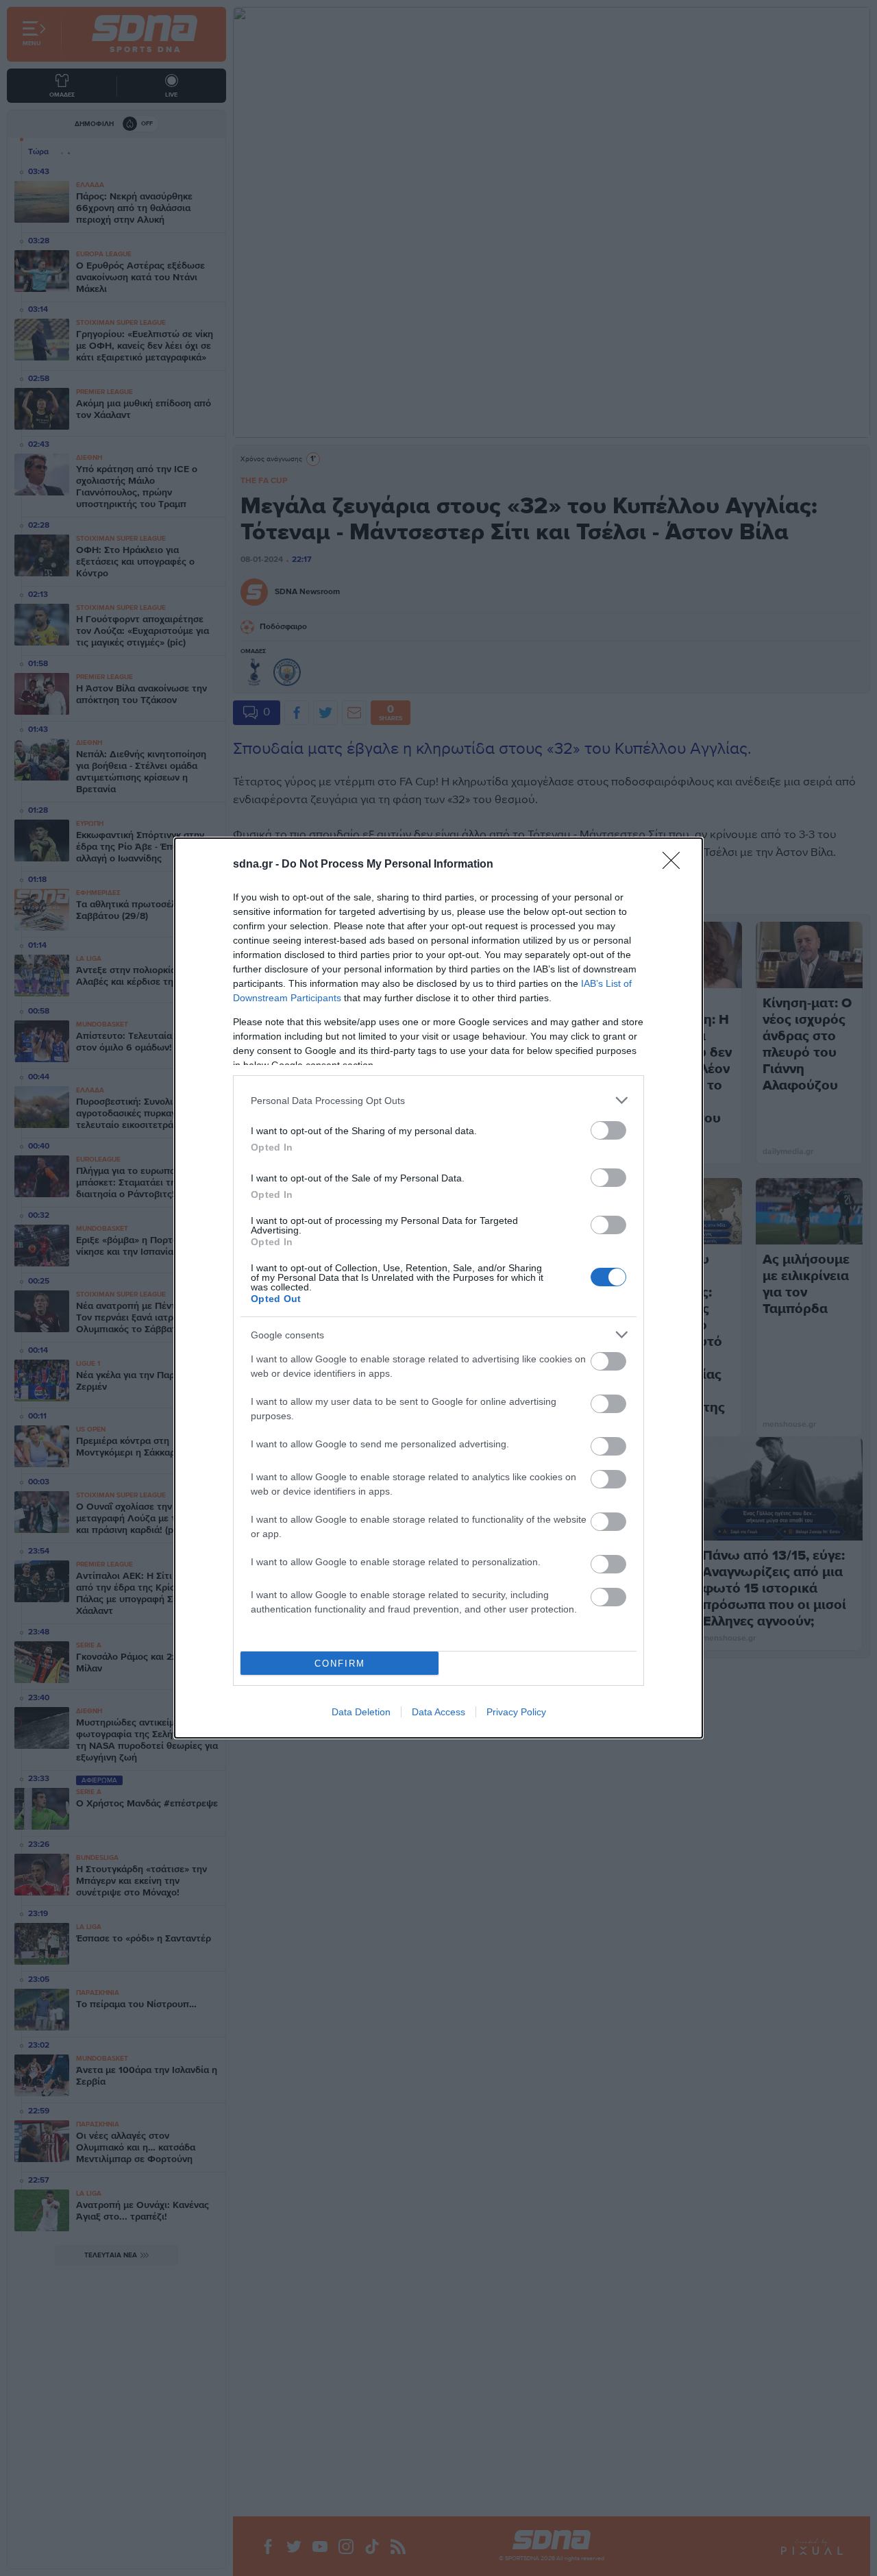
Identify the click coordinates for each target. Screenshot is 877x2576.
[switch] (608, 1130)
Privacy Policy (516, 1712)
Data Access (438, 1712)
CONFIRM (340, 1664)
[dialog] (438, 1288)
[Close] (676, 865)
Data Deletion (361, 1712)
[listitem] (438, 1100)
